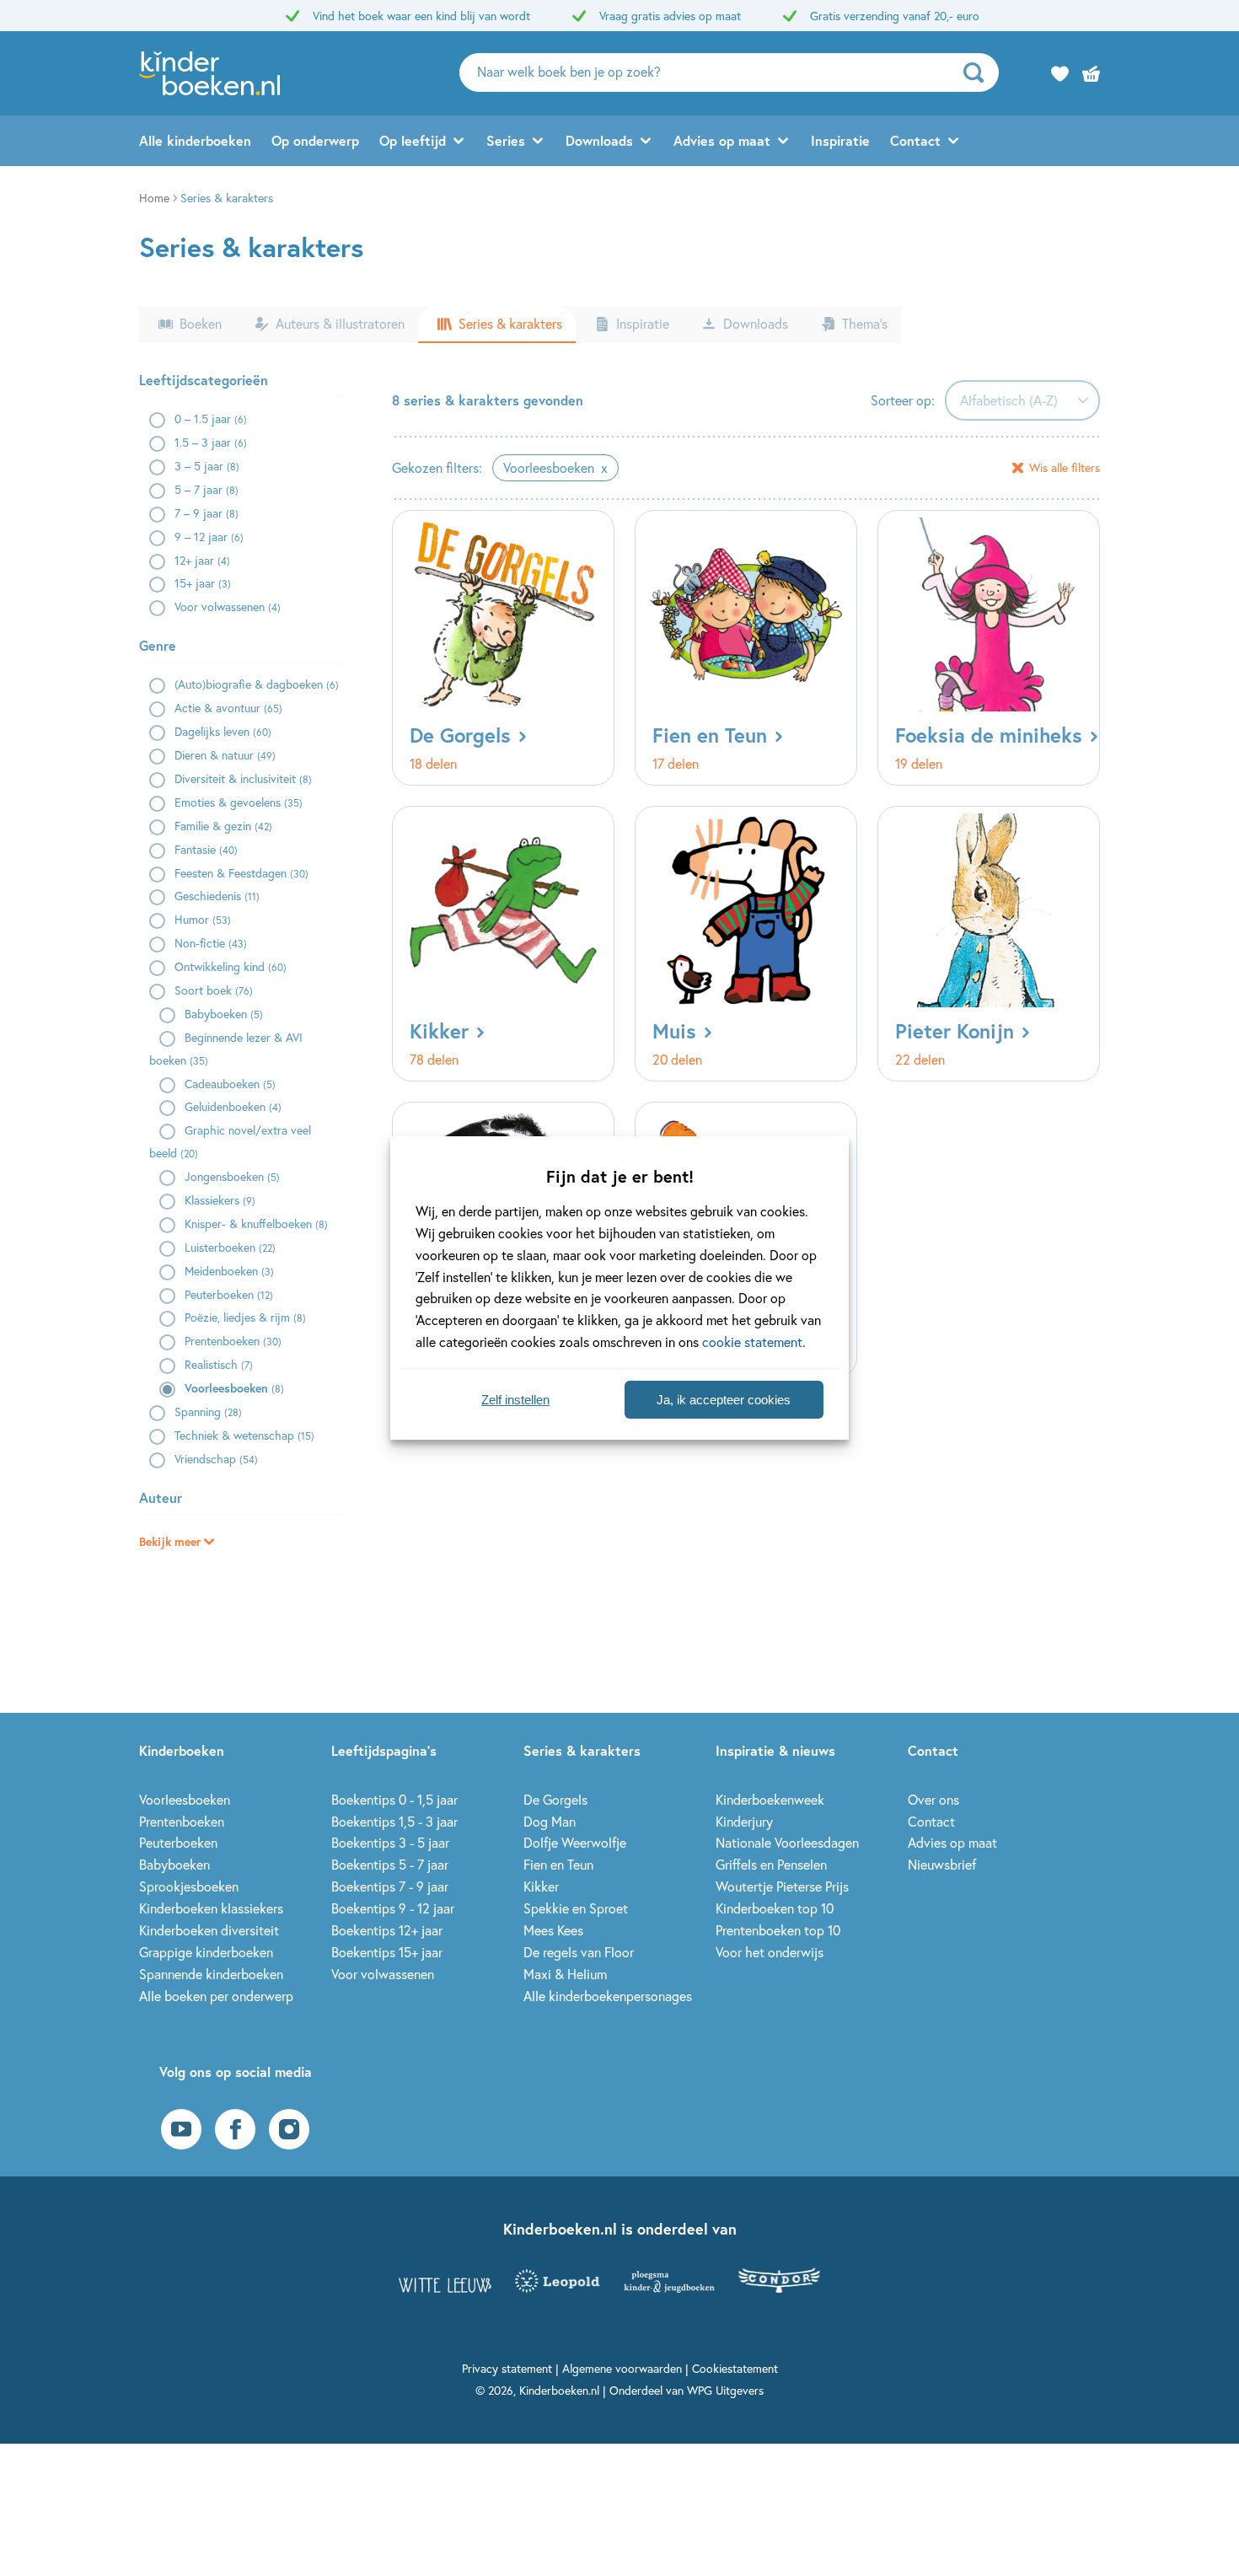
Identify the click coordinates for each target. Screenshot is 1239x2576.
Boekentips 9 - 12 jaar (393, 1908)
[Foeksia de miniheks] (989, 648)
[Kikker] (503, 944)
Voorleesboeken (185, 1799)
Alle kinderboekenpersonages (608, 1996)
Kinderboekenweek (770, 1799)
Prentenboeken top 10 (778, 1930)
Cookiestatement (735, 2368)
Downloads (599, 140)
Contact (915, 140)
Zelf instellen (515, 1400)
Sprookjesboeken (189, 1886)
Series (506, 140)
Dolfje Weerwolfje (575, 1842)
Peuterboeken (178, 1842)
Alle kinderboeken (195, 140)
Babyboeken (174, 1864)
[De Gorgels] (503, 648)
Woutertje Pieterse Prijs (782, 1886)
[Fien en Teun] (746, 648)
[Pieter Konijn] (989, 944)
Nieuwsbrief (942, 1864)
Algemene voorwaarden (622, 2368)
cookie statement (752, 1342)
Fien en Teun (558, 1864)
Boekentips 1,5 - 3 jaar (394, 1821)
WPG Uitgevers (725, 2390)
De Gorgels (555, 1799)
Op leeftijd (413, 140)
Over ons (933, 1799)
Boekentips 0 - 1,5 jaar (394, 1799)
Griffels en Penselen (771, 1864)
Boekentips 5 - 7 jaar (390, 1864)
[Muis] (746, 944)
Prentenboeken (182, 1821)
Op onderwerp (315, 140)
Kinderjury (744, 1821)
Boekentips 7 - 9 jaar (390, 1886)
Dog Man (550, 1821)
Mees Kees (553, 1930)
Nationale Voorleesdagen (787, 1842)
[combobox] (1022, 400)
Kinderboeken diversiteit (209, 1930)
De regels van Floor (579, 1952)
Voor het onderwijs (770, 1952)
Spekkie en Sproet (576, 1908)
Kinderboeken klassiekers (211, 1908)
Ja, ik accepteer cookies (724, 1400)
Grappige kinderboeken (206, 1952)
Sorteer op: (903, 400)
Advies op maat (722, 140)
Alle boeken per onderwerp (216, 1996)
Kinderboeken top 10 (775, 1908)
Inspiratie (840, 140)
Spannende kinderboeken (211, 1974)
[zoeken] (979, 72)
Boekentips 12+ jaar (387, 1930)
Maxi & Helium (565, 1974)
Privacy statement (507, 2368)
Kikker (541, 1886)
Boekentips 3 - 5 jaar (390, 1842)
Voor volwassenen (383, 1974)
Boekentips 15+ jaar (387, 1952)
